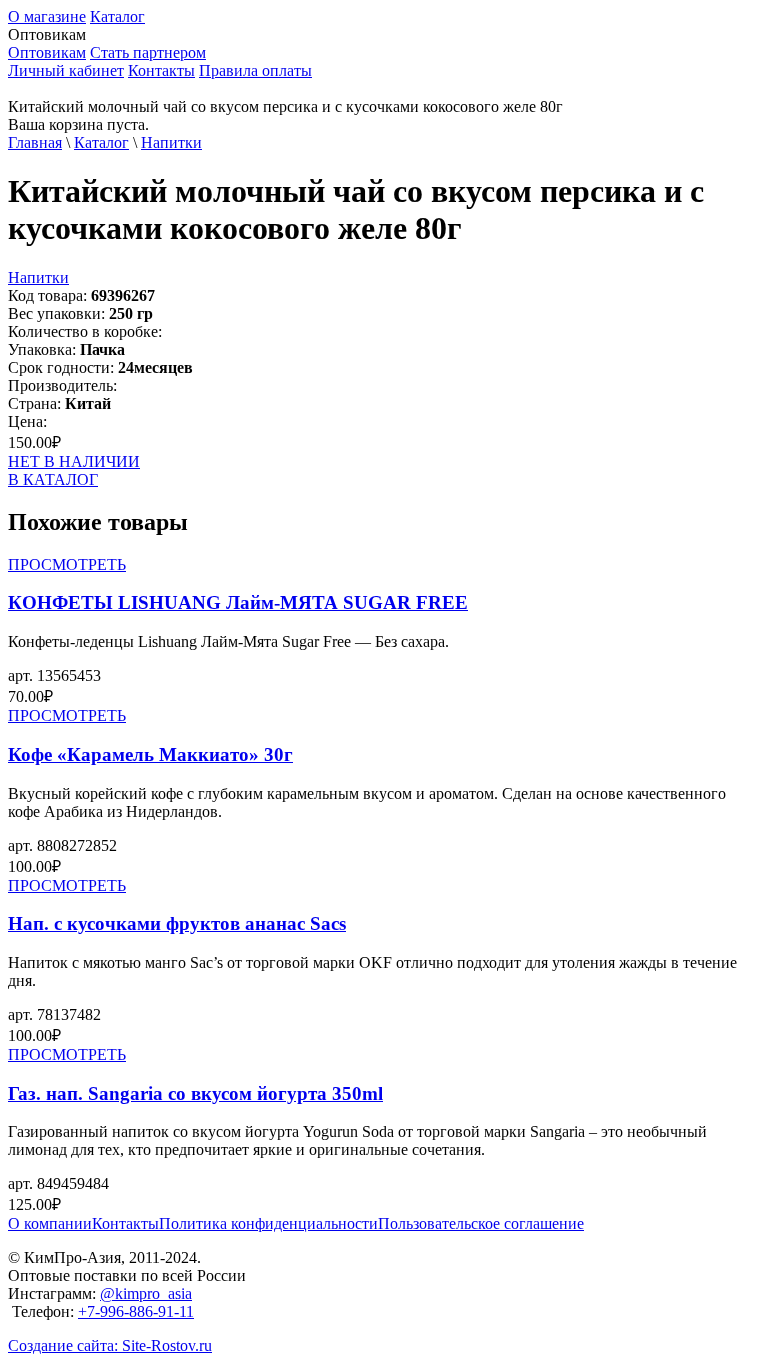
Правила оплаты (255, 70)
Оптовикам (47, 52)
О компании (50, 1223)
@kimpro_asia (146, 1293)
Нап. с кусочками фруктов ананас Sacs (177, 923)
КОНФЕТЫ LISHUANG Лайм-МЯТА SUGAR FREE (238, 602)
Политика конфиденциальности (268, 1223)
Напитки (171, 142)
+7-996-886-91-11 (136, 1311)
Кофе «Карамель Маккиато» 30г (150, 754)
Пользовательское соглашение (481, 1223)
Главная (35, 142)
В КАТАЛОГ (53, 479)
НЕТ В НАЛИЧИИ (74, 461)
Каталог (117, 16)
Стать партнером (148, 52)
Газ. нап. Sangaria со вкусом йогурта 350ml (195, 1093)
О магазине (47, 16)
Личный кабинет (66, 70)
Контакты (161, 70)
